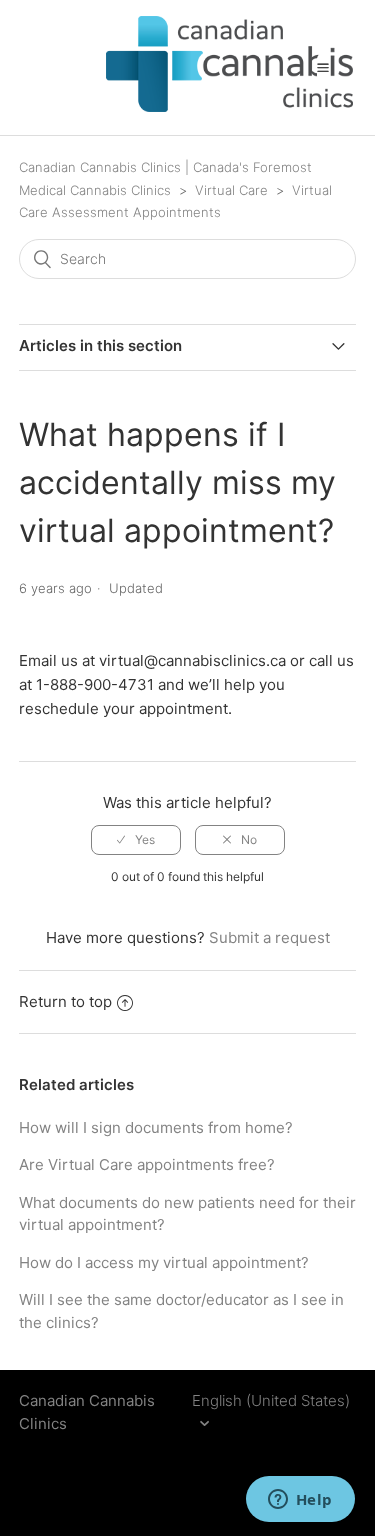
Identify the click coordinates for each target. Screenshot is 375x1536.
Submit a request (269, 937)
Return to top (65, 1001)
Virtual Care (233, 190)
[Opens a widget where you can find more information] (300, 1501)
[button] (323, 67)
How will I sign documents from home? (156, 1127)
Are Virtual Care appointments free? (147, 1164)
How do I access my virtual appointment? (164, 1262)
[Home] (194, 106)
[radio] (136, 840)
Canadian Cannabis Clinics (87, 1412)
